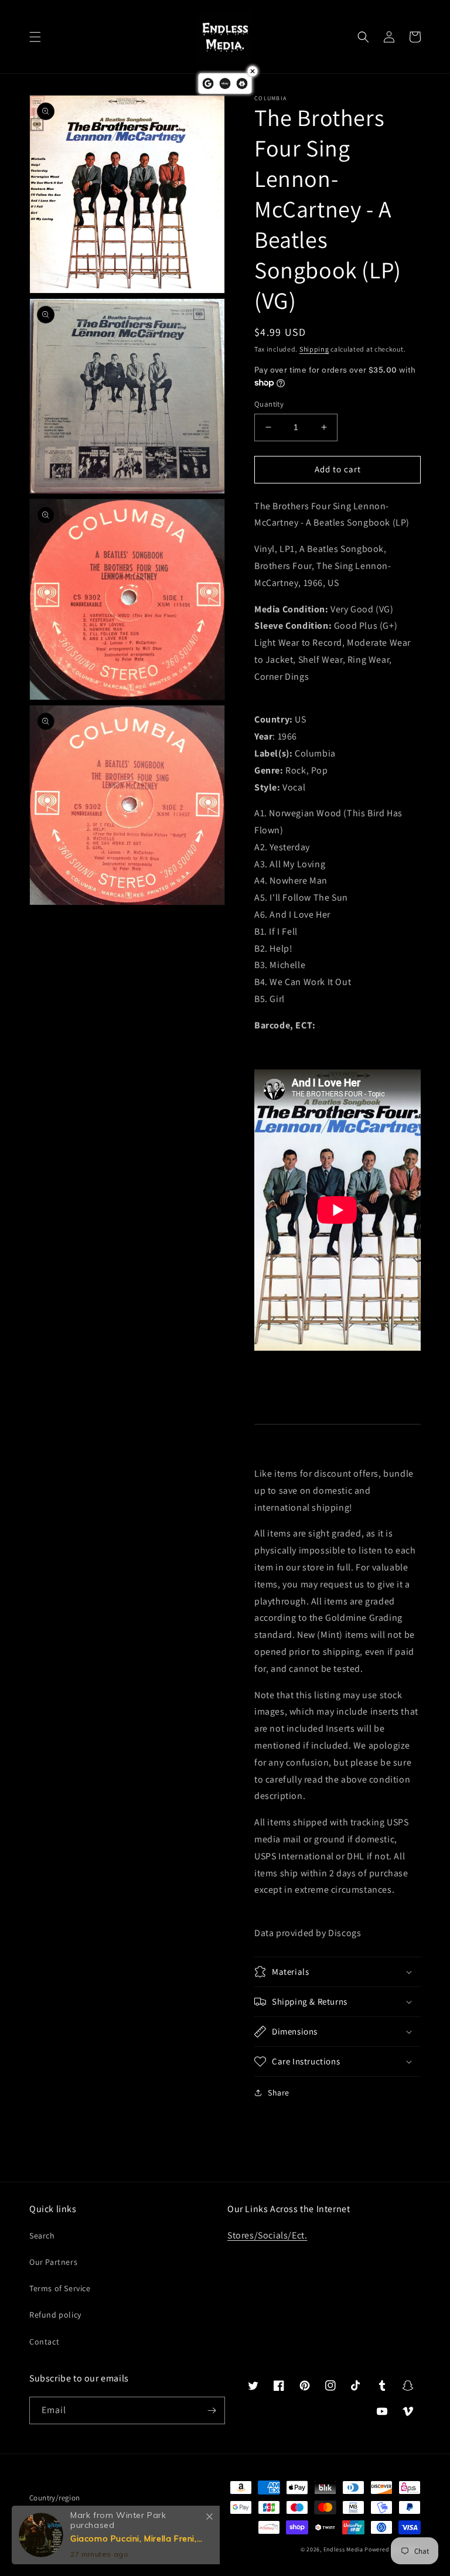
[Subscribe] (212, 2410)
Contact (44, 2342)
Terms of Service (60, 2288)
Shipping (314, 349)
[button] (35, 37)
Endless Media (343, 2549)
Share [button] (279, 2093)
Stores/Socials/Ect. (267, 2235)
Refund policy (55, 2315)
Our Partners (53, 2262)
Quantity (269, 404)
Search (42, 2236)
